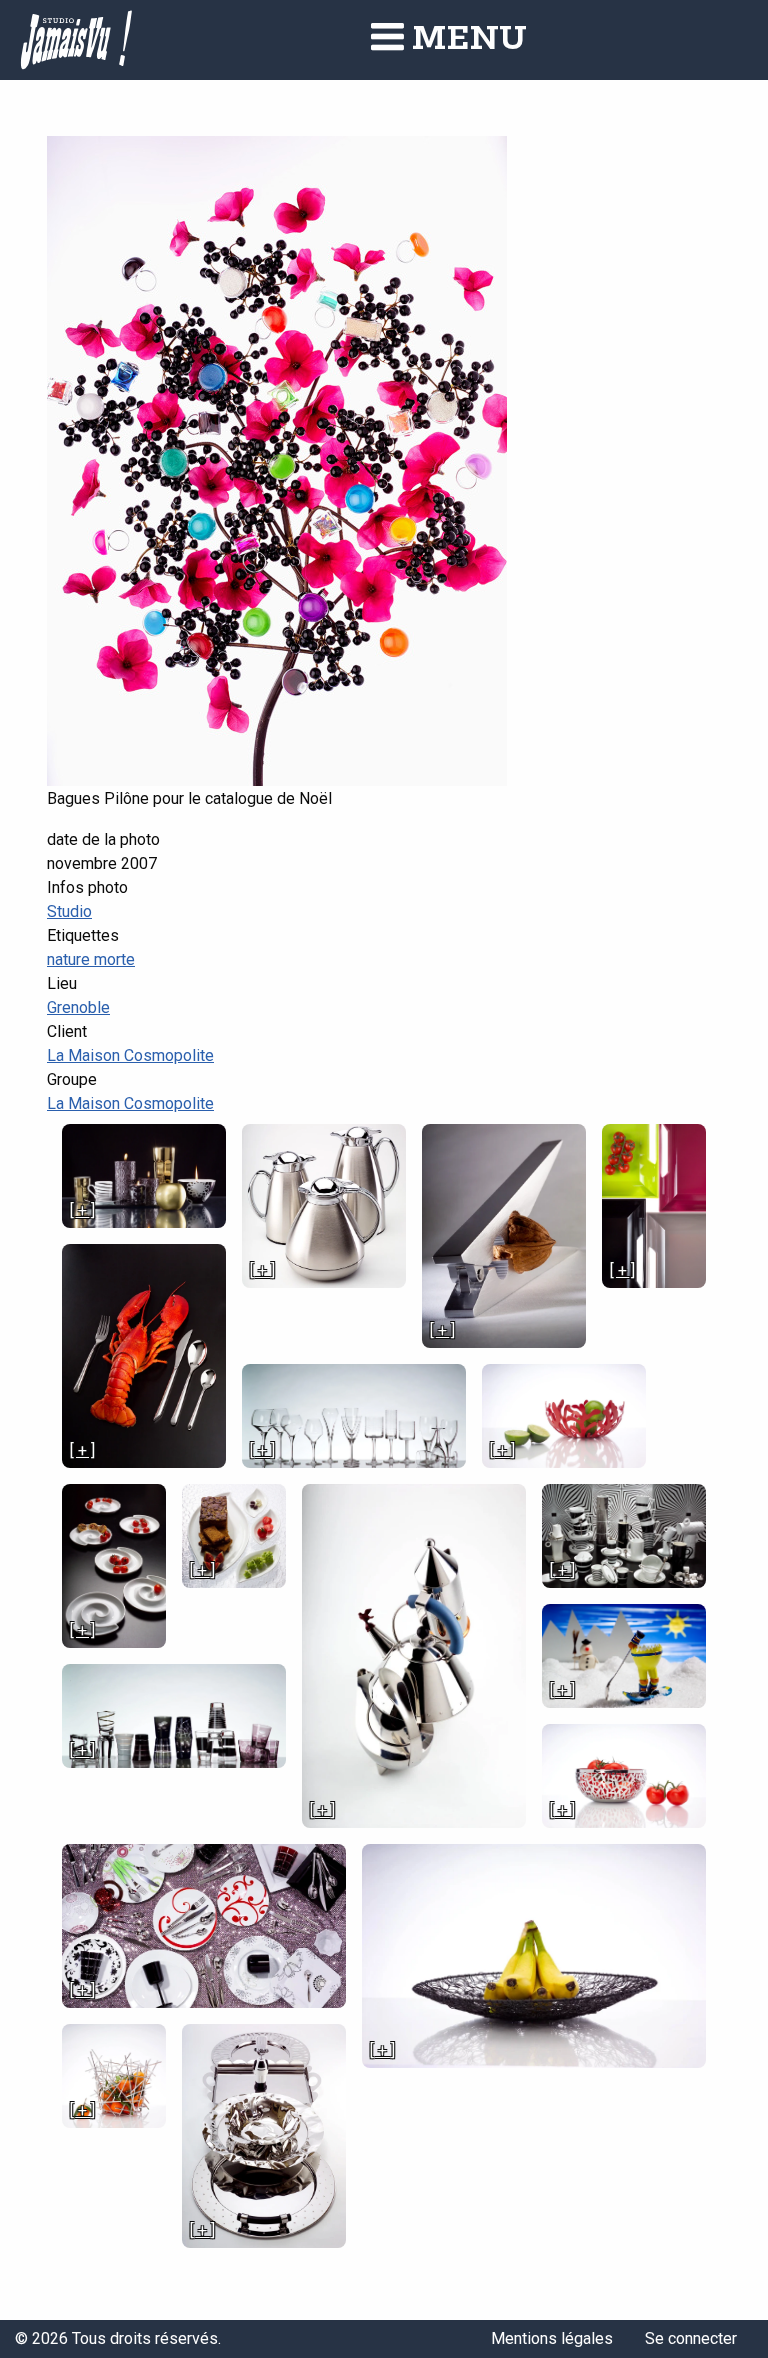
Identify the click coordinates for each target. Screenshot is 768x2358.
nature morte (91, 959)
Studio (69, 911)
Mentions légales (552, 2338)
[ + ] (82, 1210)
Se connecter (691, 2338)
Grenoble (78, 1007)
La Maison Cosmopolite (130, 1055)
